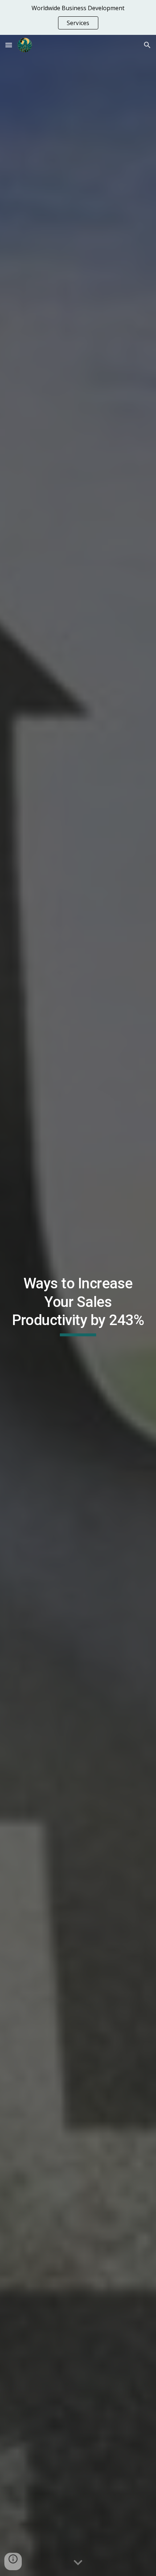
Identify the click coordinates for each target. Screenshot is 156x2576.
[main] (78, 1305)
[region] (78, 17)
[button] (9, 45)
